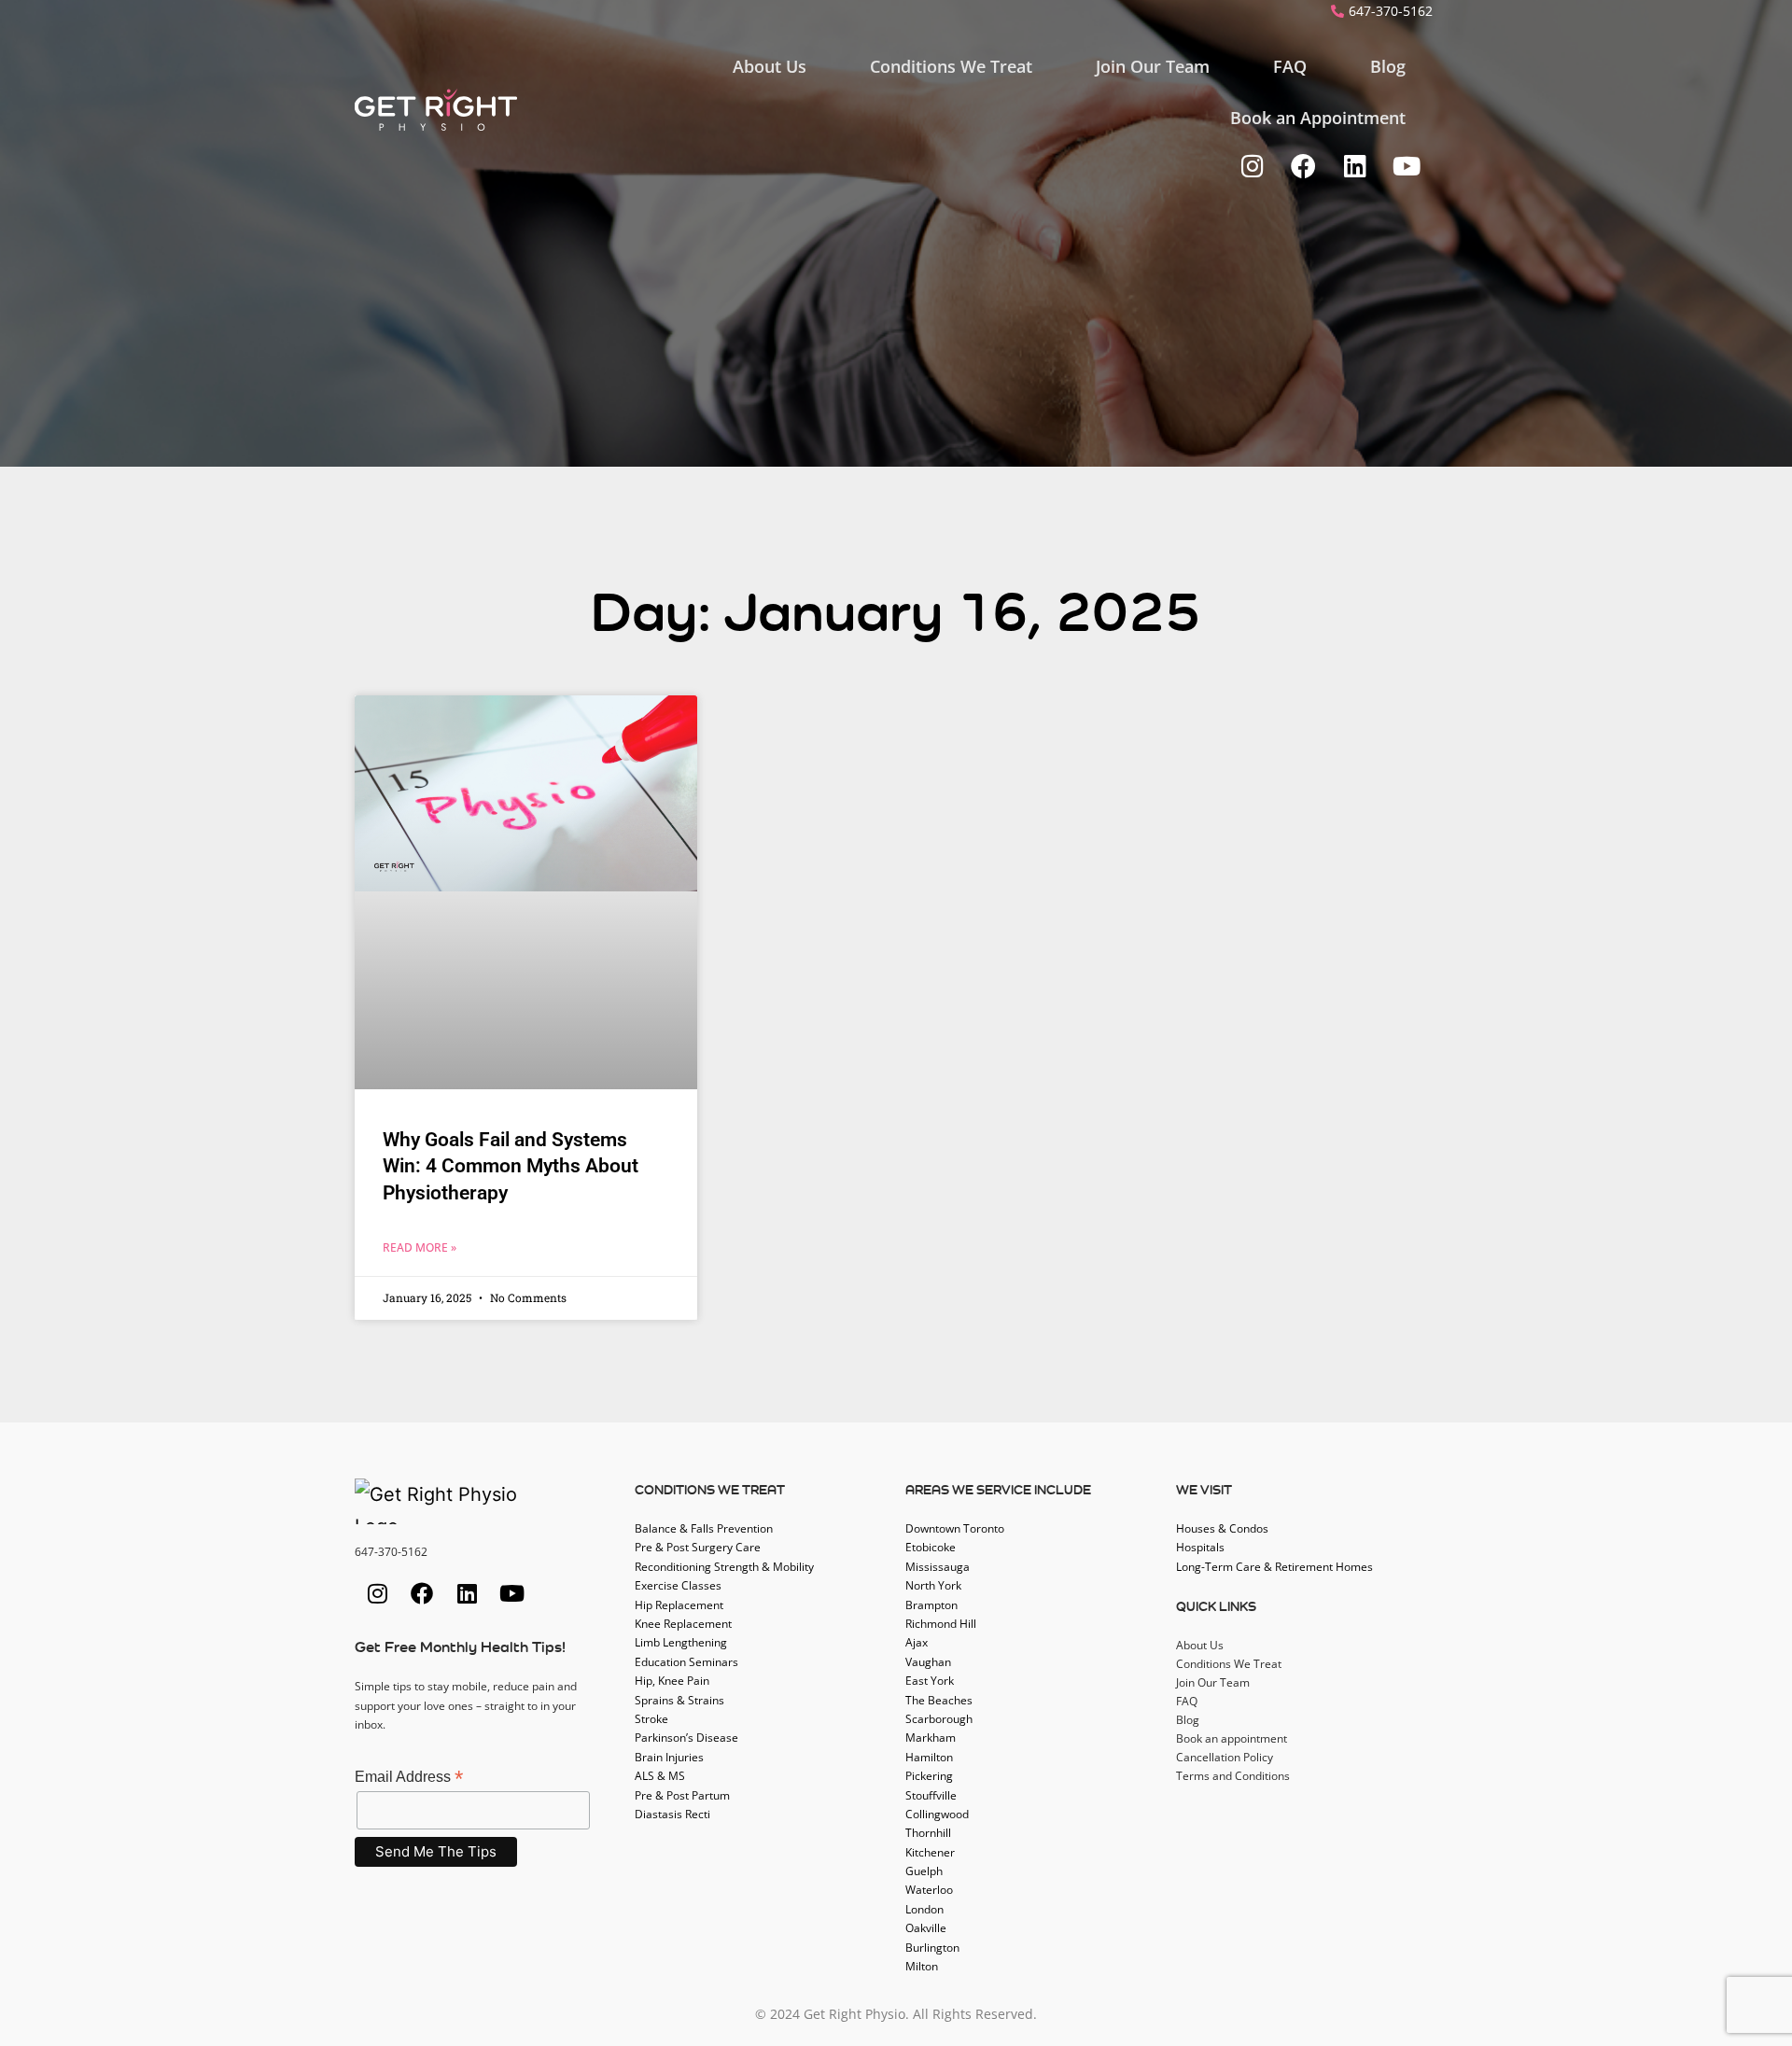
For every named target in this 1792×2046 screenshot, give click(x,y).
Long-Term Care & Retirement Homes (1274, 1567)
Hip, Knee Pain (672, 1681)
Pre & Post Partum (682, 1795)
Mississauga (938, 1567)
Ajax (917, 1642)
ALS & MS (660, 1776)
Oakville (926, 1928)
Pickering (929, 1776)
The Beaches (939, 1700)
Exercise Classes (678, 1585)
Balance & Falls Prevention (704, 1528)
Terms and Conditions (1233, 1776)
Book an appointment (1232, 1738)
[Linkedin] (1355, 166)
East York (930, 1681)
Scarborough (939, 1719)
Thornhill (928, 1833)
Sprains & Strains (679, 1700)
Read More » (420, 1247)
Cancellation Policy (1225, 1757)
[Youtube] (1406, 166)
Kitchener (930, 1852)
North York (933, 1585)
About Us (770, 66)
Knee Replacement (683, 1624)
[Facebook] (1303, 166)
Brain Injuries (669, 1757)
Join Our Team (1153, 66)
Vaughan (928, 1662)
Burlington (932, 1948)
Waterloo (929, 1890)
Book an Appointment (1318, 118)
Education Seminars (686, 1662)
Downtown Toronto (955, 1528)
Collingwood (937, 1814)
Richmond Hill (941, 1624)
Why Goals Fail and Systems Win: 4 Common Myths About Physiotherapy (511, 1166)
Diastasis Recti (672, 1814)
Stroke (651, 1719)
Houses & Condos (1222, 1528)
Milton (922, 1966)
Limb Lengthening (681, 1642)
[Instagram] (1252, 166)
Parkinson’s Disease (686, 1738)
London (924, 1909)
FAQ (1290, 66)
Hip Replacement (679, 1605)
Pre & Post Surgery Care (698, 1547)
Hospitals (1200, 1547)
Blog (1388, 66)
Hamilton (929, 1757)
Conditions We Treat (951, 66)
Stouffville (931, 1795)
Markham (931, 1738)
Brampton (931, 1605)
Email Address (409, 1777)
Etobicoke (931, 1547)
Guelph (924, 1871)
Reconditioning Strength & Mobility (724, 1567)
